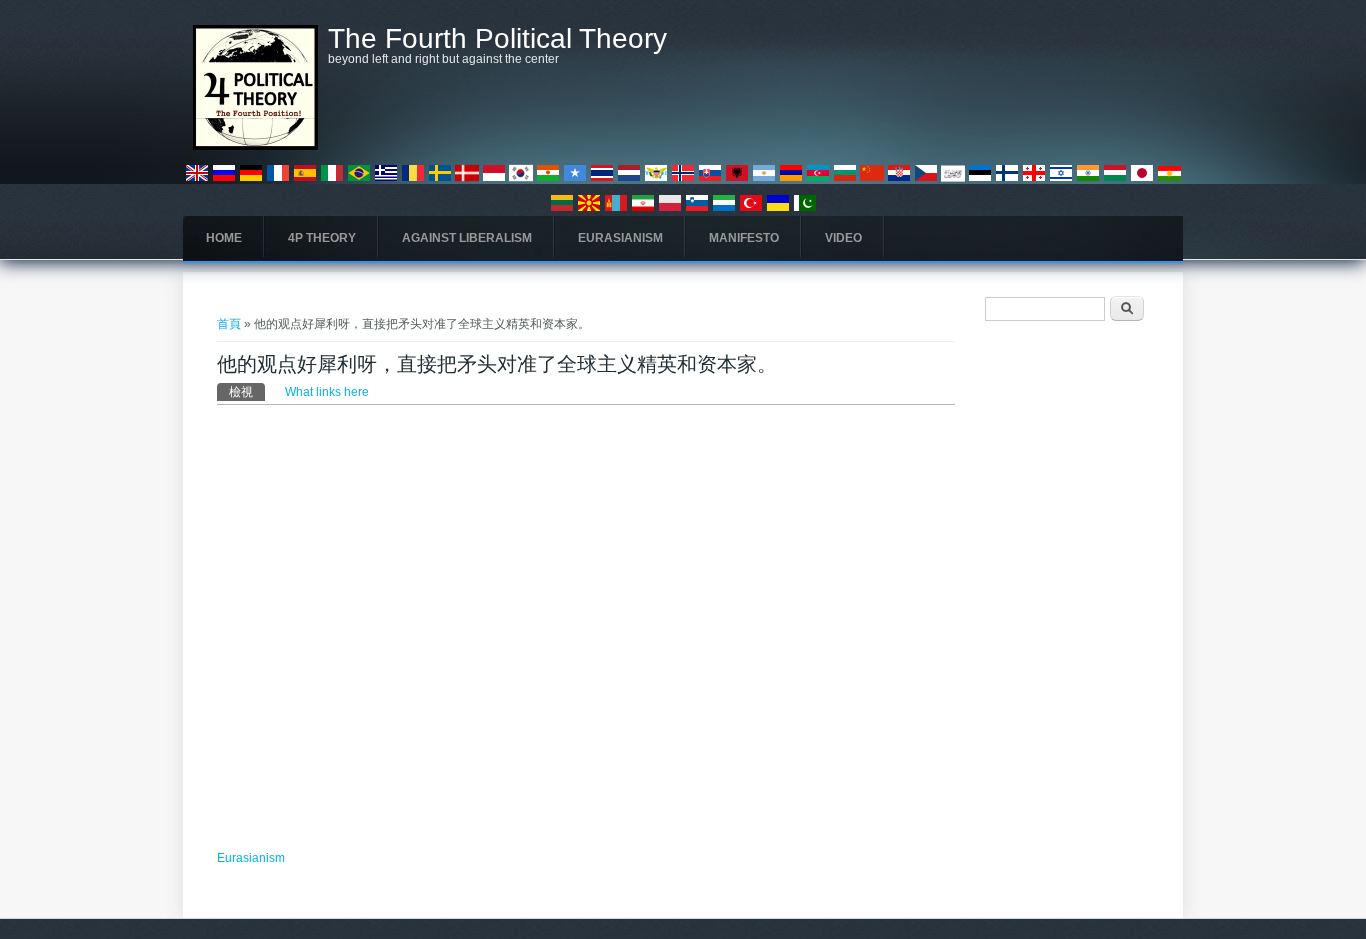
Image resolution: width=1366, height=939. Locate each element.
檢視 (247, 392)
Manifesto (744, 238)
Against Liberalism (467, 238)
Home (224, 238)
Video (843, 238)
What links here (327, 392)
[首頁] (255, 146)
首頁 (229, 324)
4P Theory (322, 238)
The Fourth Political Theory (497, 39)
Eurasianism (620, 238)
